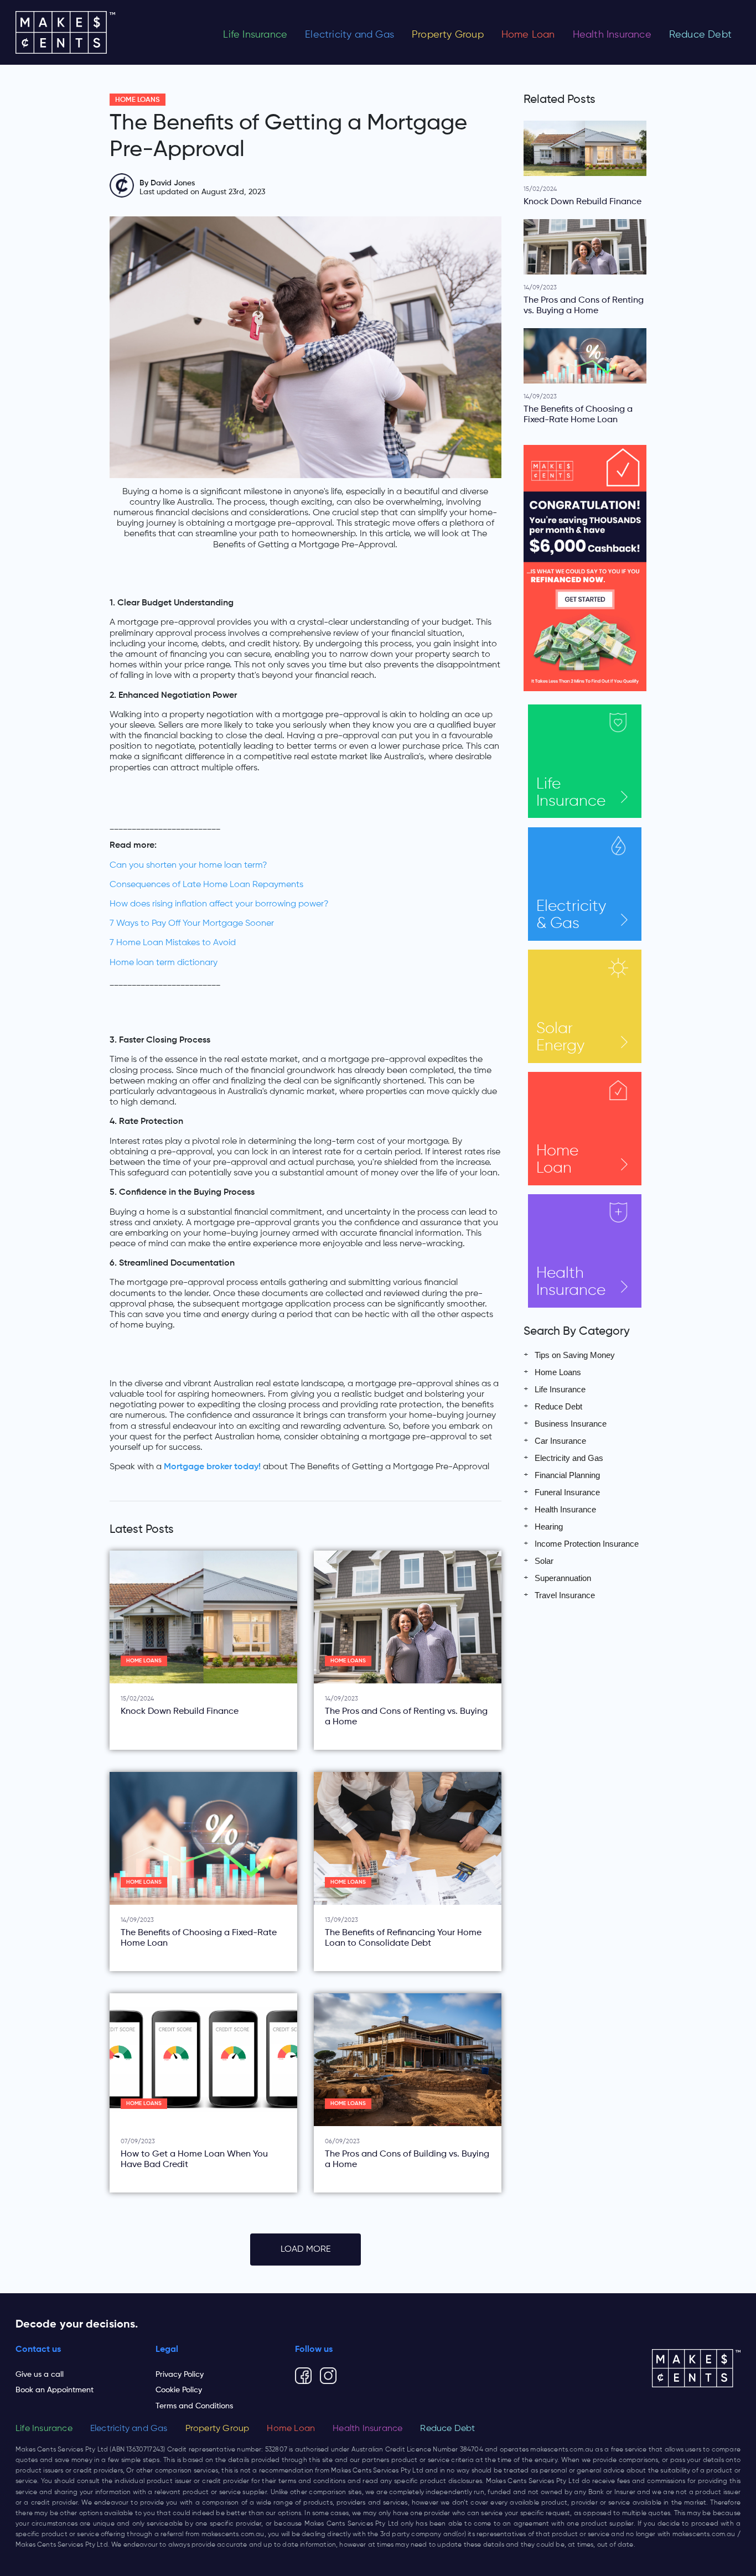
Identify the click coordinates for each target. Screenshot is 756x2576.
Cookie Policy (179, 2390)
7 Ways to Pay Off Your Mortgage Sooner (192, 924)
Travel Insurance (565, 1595)
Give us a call (40, 2375)
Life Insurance (255, 35)
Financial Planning (567, 1475)
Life (571, 793)
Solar (560, 1037)
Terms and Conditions (194, 2406)
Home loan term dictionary (164, 963)
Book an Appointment (55, 2390)
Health (571, 1282)
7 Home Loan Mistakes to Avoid (173, 943)
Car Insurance (560, 1441)
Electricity (571, 915)
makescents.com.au (562, 2450)
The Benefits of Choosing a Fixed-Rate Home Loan (199, 1938)
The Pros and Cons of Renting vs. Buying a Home (406, 1717)
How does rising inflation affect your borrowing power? (219, 904)
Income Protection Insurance (587, 1544)
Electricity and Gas (349, 35)
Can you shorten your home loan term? (188, 865)
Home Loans (138, 100)
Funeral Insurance (567, 1492)
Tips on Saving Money (575, 1355)
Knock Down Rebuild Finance (180, 1712)
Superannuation (563, 1578)
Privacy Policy (180, 2375)
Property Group (448, 35)
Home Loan (528, 35)
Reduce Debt (700, 35)
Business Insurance (571, 1424)
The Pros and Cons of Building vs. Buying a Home (407, 2160)
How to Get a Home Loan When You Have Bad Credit (194, 2160)
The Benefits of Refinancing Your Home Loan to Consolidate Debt (403, 1938)
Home (557, 1160)
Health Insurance (612, 35)
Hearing (549, 1527)
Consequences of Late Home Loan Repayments (206, 885)
